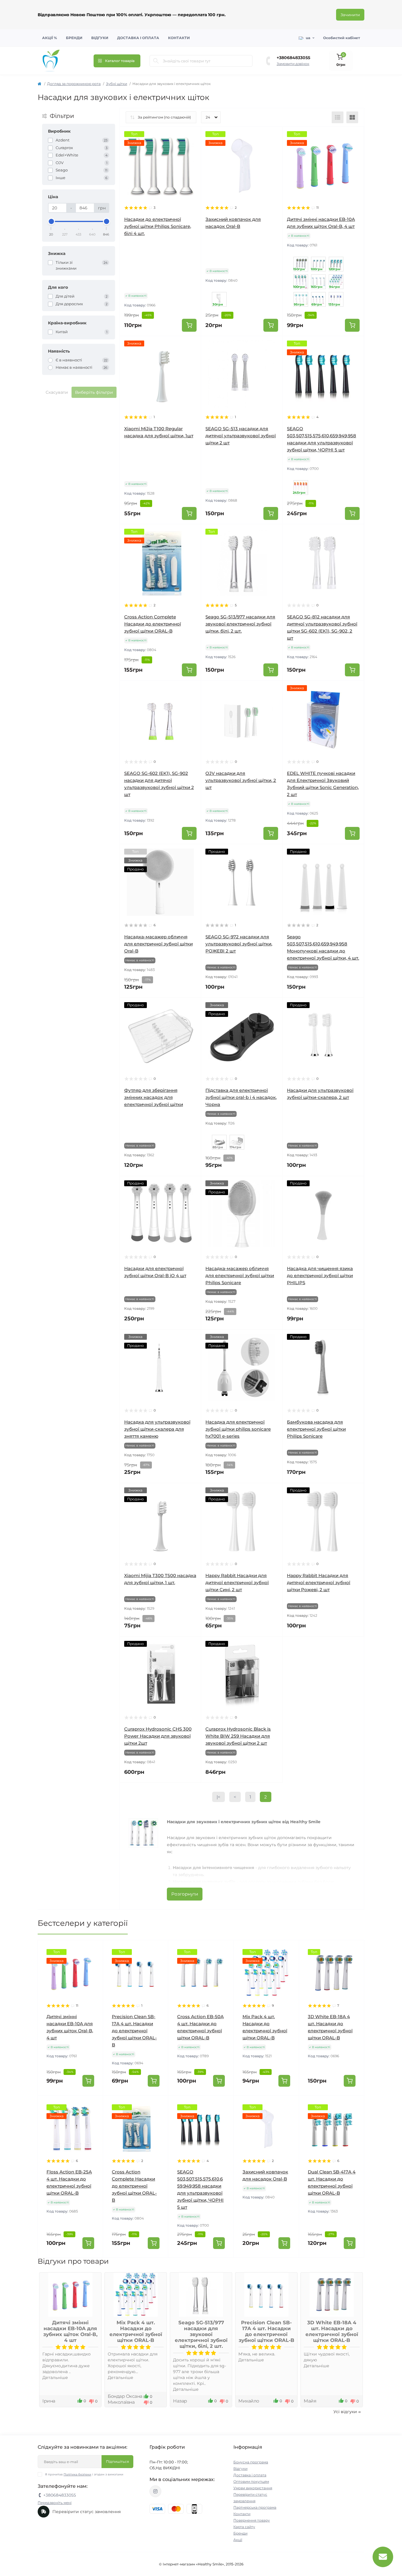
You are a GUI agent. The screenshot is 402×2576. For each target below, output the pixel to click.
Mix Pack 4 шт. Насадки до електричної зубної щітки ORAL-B (136, 2331)
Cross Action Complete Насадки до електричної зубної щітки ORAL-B (153, 624)
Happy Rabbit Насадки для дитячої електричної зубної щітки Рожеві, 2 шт (319, 1583)
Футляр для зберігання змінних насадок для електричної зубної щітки (154, 1097)
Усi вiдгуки (345, 2412)
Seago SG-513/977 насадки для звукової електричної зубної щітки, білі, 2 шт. (240, 624)
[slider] (51, 221)
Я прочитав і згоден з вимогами (84, 2474)
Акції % (50, 38)
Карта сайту (244, 2527)
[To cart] (189, 325)
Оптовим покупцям (251, 2481)
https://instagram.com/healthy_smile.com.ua (155, 2491)
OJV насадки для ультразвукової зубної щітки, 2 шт (241, 780)
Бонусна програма (251, 2462)
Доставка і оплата (138, 38)
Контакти (179, 38)
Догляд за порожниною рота (74, 84)
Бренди (74, 38)
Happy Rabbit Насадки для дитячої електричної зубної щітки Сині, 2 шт (237, 1583)
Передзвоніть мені (55, 2503)
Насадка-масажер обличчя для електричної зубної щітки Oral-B (158, 944)
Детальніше (55, 2378)
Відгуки (100, 38)
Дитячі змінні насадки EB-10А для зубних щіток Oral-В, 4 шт (70, 2331)
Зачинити (350, 15)
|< (219, 1797)
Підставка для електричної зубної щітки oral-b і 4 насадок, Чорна (241, 1097)
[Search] (156, 61)
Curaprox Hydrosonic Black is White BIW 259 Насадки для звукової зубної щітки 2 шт (238, 1736)
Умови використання (253, 2488)
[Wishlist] (192, 147)
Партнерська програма (255, 2507)
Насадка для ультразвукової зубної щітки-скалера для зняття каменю (157, 1429)
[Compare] (192, 158)
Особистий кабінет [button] (342, 38)
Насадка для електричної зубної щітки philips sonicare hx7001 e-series (238, 1429)
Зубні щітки (117, 84)
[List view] (338, 117)
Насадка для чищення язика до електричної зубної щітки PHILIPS (320, 1276)
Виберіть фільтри (94, 392)
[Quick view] (192, 136)
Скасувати (57, 392)
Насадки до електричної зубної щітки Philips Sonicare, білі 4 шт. (158, 226)
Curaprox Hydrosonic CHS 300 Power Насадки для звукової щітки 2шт (158, 1736)
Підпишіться (117, 2461)
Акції (238, 2540)
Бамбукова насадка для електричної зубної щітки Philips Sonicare (316, 1429)
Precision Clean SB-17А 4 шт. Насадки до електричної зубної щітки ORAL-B (134, 2031)
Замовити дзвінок (293, 64)
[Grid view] (352, 117)
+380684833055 (293, 58)
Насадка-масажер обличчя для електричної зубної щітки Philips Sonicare (240, 1276)
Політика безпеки (77, 2474)
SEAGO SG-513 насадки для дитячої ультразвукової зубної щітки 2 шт (241, 436)
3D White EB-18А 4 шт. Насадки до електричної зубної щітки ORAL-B (332, 2331)
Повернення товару (252, 2520)
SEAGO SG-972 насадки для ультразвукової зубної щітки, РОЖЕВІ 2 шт (239, 944)
